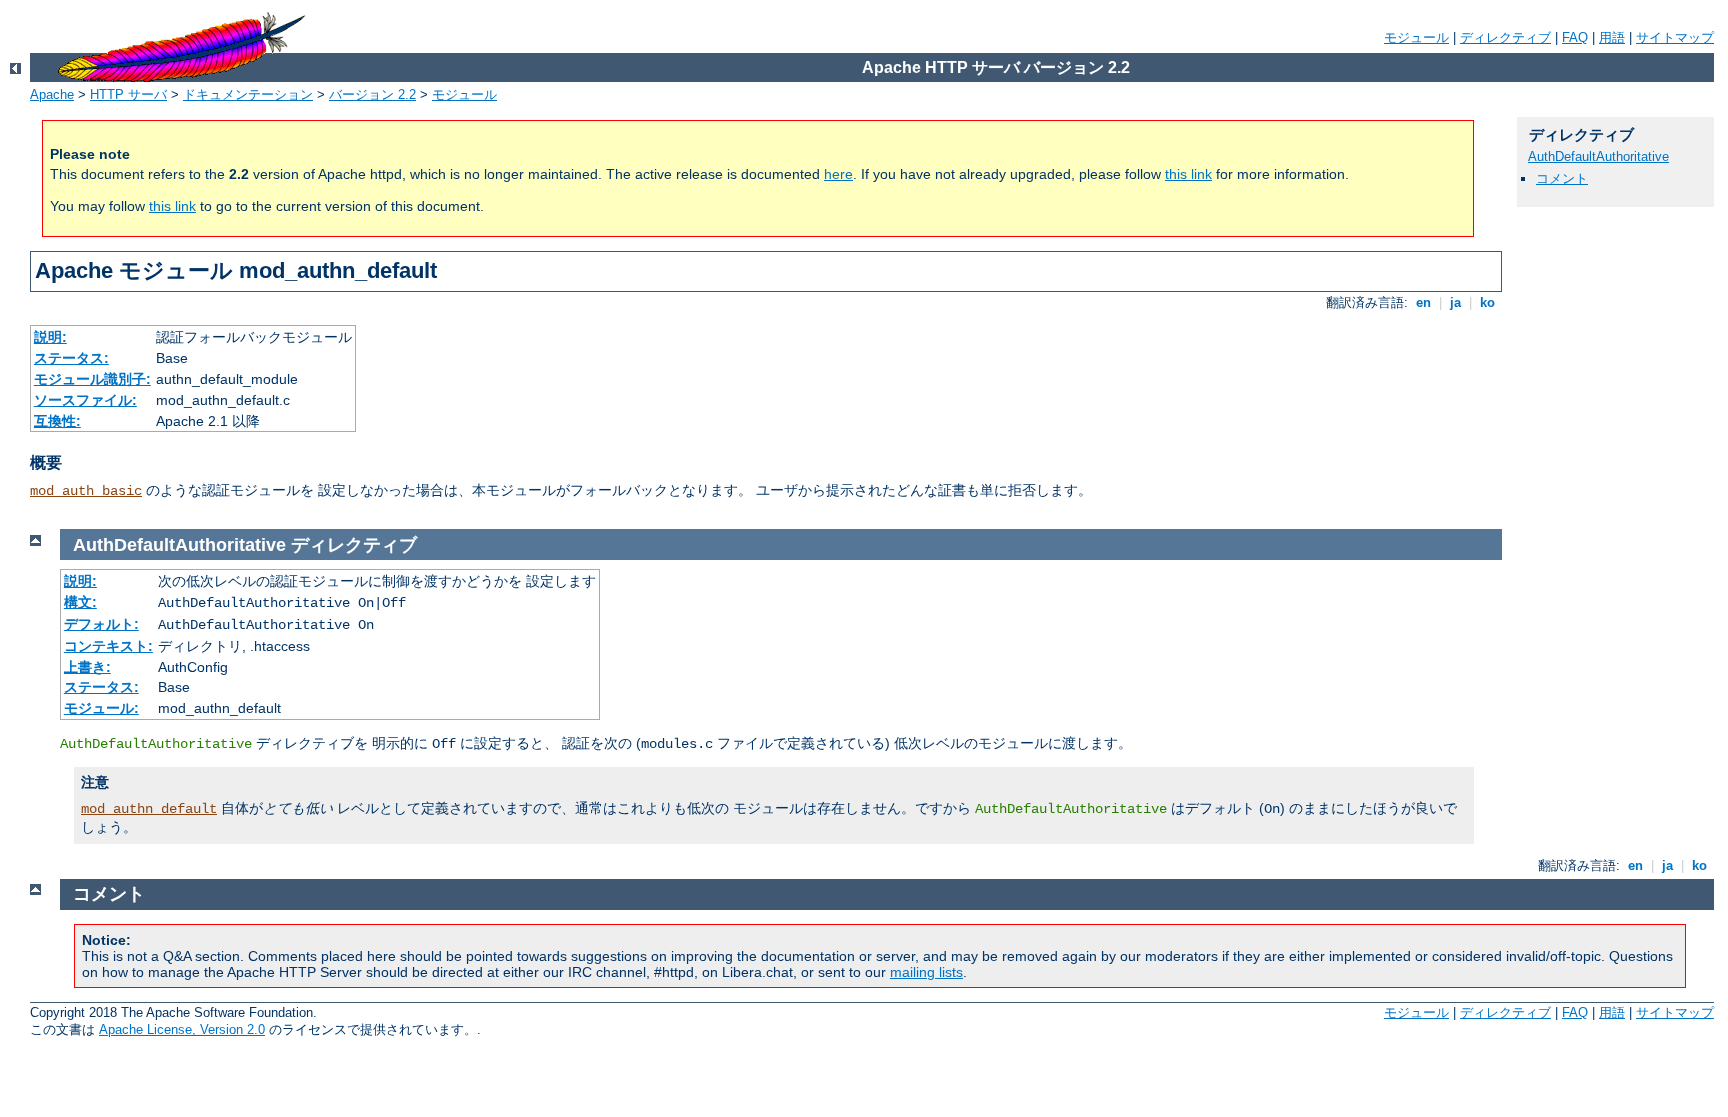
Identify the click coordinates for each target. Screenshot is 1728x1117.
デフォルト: (101, 624)
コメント (1562, 178)
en (1423, 302)
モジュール (1416, 37)
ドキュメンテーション (248, 94)
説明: (50, 337)
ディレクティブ (1505, 37)
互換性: (57, 421)
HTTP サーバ (128, 94)
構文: (80, 602)
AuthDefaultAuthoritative (1598, 156)
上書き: (87, 667)
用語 (1612, 37)
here (838, 174)
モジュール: (101, 708)
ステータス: (71, 358)
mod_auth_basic (86, 491)
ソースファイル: (85, 400)
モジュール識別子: (92, 379)
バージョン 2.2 (372, 94)
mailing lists (926, 972)
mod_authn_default (149, 809)
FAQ (1575, 37)
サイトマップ (1675, 37)
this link (1188, 174)
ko (1487, 302)
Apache (52, 94)
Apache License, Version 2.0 (182, 1029)
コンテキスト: (108, 646)
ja (1455, 302)
